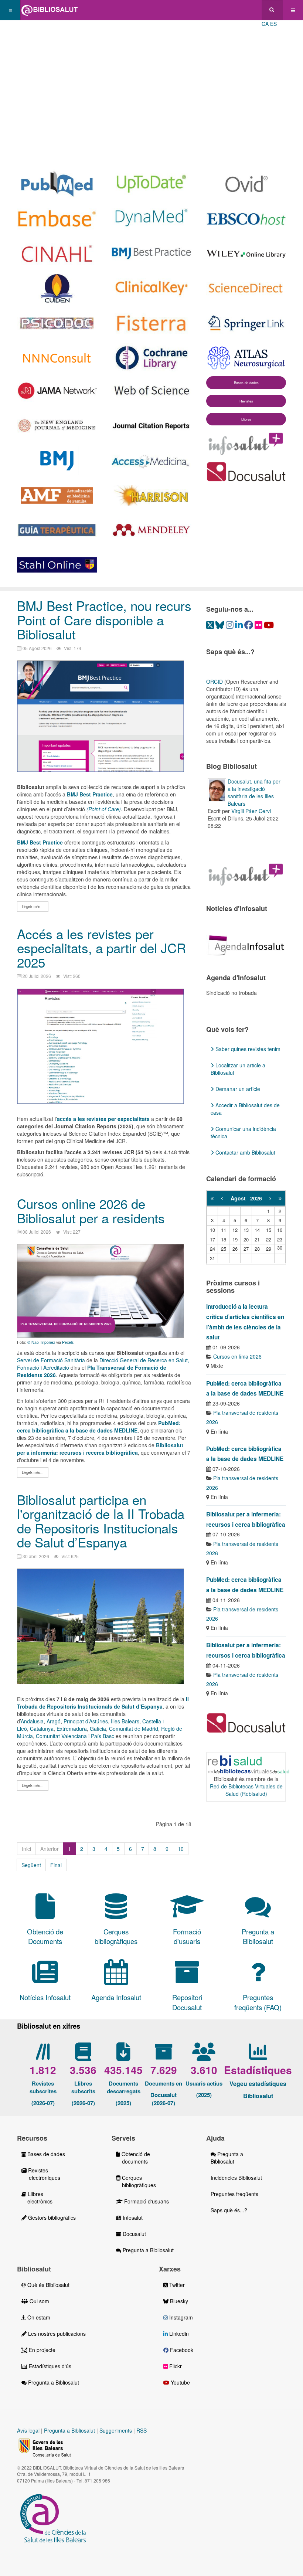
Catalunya (42, 1729)
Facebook (181, 2350)
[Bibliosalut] (50, 10)
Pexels (68, 1342)
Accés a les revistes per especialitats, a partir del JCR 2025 (101, 948)
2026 (256, 1198)
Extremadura (72, 1729)
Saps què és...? (229, 2210)
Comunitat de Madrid (134, 1729)
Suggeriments (116, 2430)
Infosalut (132, 2218)
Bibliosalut (258, 2096)
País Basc (103, 1736)
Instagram (180, 2317)
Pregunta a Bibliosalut (147, 2250)
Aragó (54, 1721)
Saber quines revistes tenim (247, 1049)
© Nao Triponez (41, 1342)
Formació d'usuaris (146, 2201)
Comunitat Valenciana (61, 1736)
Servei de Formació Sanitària (51, 1360)
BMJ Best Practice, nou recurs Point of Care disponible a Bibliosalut (104, 620)
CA (265, 24)
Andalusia (32, 1721)
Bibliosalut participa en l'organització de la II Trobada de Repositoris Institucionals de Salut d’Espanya (101, 1521)
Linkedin (178, 2334)
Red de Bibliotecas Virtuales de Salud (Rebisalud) (246, 1790)
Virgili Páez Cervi (251, 811)
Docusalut (134, 2234)
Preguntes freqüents (234, 2194)
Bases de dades (246, 383)
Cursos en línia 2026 (237, 1356)
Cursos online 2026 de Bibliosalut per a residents (91, 1211)
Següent (31, 1865)
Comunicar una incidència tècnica (243, 1132)
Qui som (39, 2301)
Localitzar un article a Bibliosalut (238, 1069)
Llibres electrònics (37, 2198)
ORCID (215, 682)
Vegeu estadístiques (258, 2084)
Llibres (246, 419)
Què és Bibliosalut (48, 2285)
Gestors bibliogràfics (51, 2218)
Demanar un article (237, 1089)
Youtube (180, 2382)
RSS (142, 2430)
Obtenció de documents (133, 2158)
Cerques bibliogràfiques (136, 2181)
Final (56, 1865)
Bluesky (178, 2301)
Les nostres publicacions (56, 2334)
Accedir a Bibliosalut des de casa (245, 1109)
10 (181, 1849)
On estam (38, 2317)
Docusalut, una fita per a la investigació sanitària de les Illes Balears (254, 792)
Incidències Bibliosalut (236, 2178)
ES (273, 24)
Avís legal (28, 2430)
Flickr (175, 2366)
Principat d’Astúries (86, 1721)
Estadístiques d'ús (49, 2366)
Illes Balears (125, 1721)
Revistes (246, 401)
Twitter (176, 2285)
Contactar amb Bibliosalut (245, 1152)
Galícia (98, 1729)
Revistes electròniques (41, 2174)
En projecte (41, 2350)
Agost (240, 1198)
